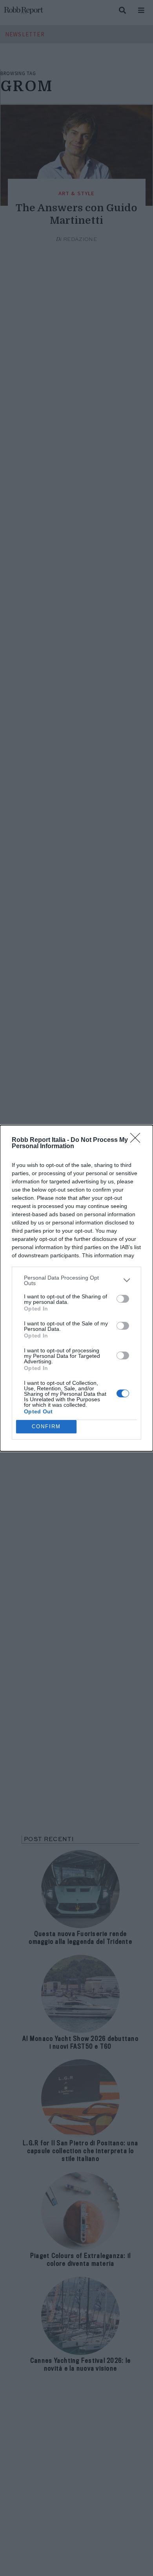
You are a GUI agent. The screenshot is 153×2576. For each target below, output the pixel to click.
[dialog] (76, 1288)
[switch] (123, 1299)
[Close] (138, 1140)
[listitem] (76, 1280)
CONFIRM (46, 1426)
